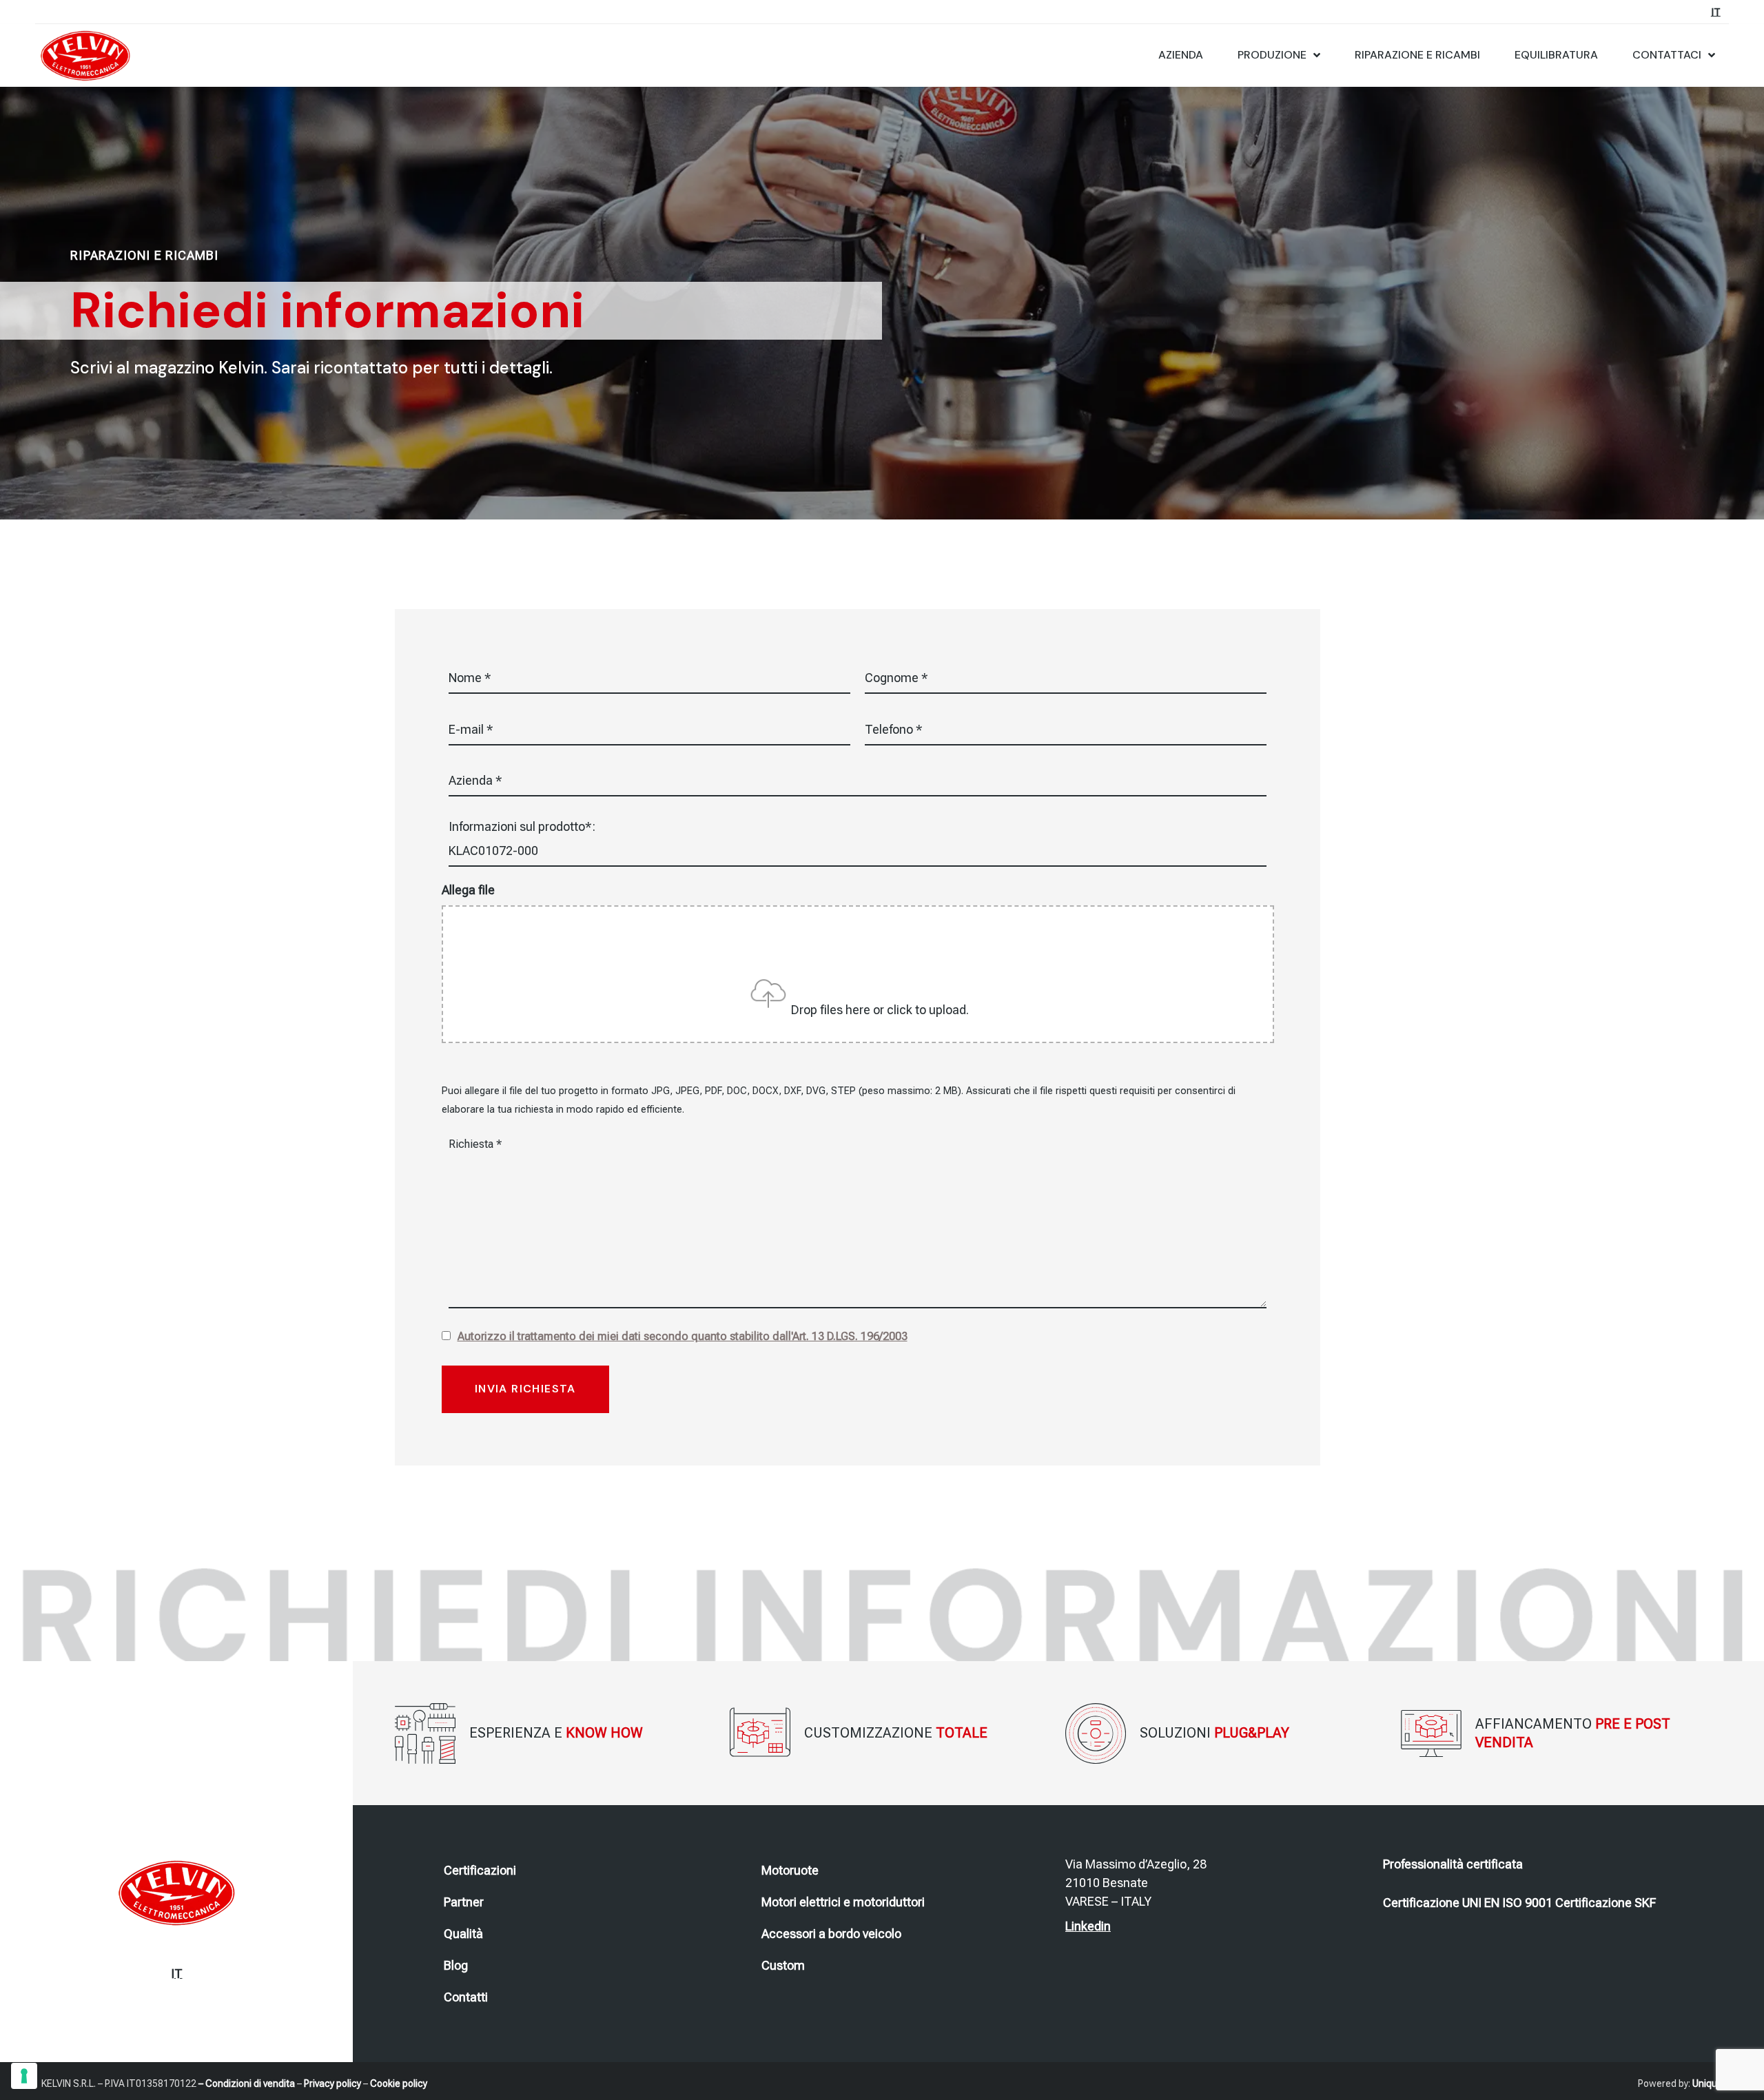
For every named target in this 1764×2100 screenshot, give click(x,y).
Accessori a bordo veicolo (831, 1934)
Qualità (463, 1934)
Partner (464, 1902)
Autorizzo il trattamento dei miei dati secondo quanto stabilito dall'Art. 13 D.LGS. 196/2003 (683, 1336)
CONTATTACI (1667, 55)
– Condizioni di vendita (247, 2083)
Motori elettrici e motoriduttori (843, 1902)
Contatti (466, 1997)
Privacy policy (332, 2083)
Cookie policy (399, 2083)
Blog (456, 1965)
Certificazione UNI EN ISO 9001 (1468, 1903)
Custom (783, 1965)
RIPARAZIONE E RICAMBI (1417, 55)
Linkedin (1088, 1926)
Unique (1707, 2083)
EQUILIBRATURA (1556, 55)
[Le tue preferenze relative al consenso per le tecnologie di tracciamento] (24, 2076)
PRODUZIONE (1272, 55)
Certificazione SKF (1606, 1903)
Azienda (1181, 55)
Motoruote (790, 1870)
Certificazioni (480, 1870)
